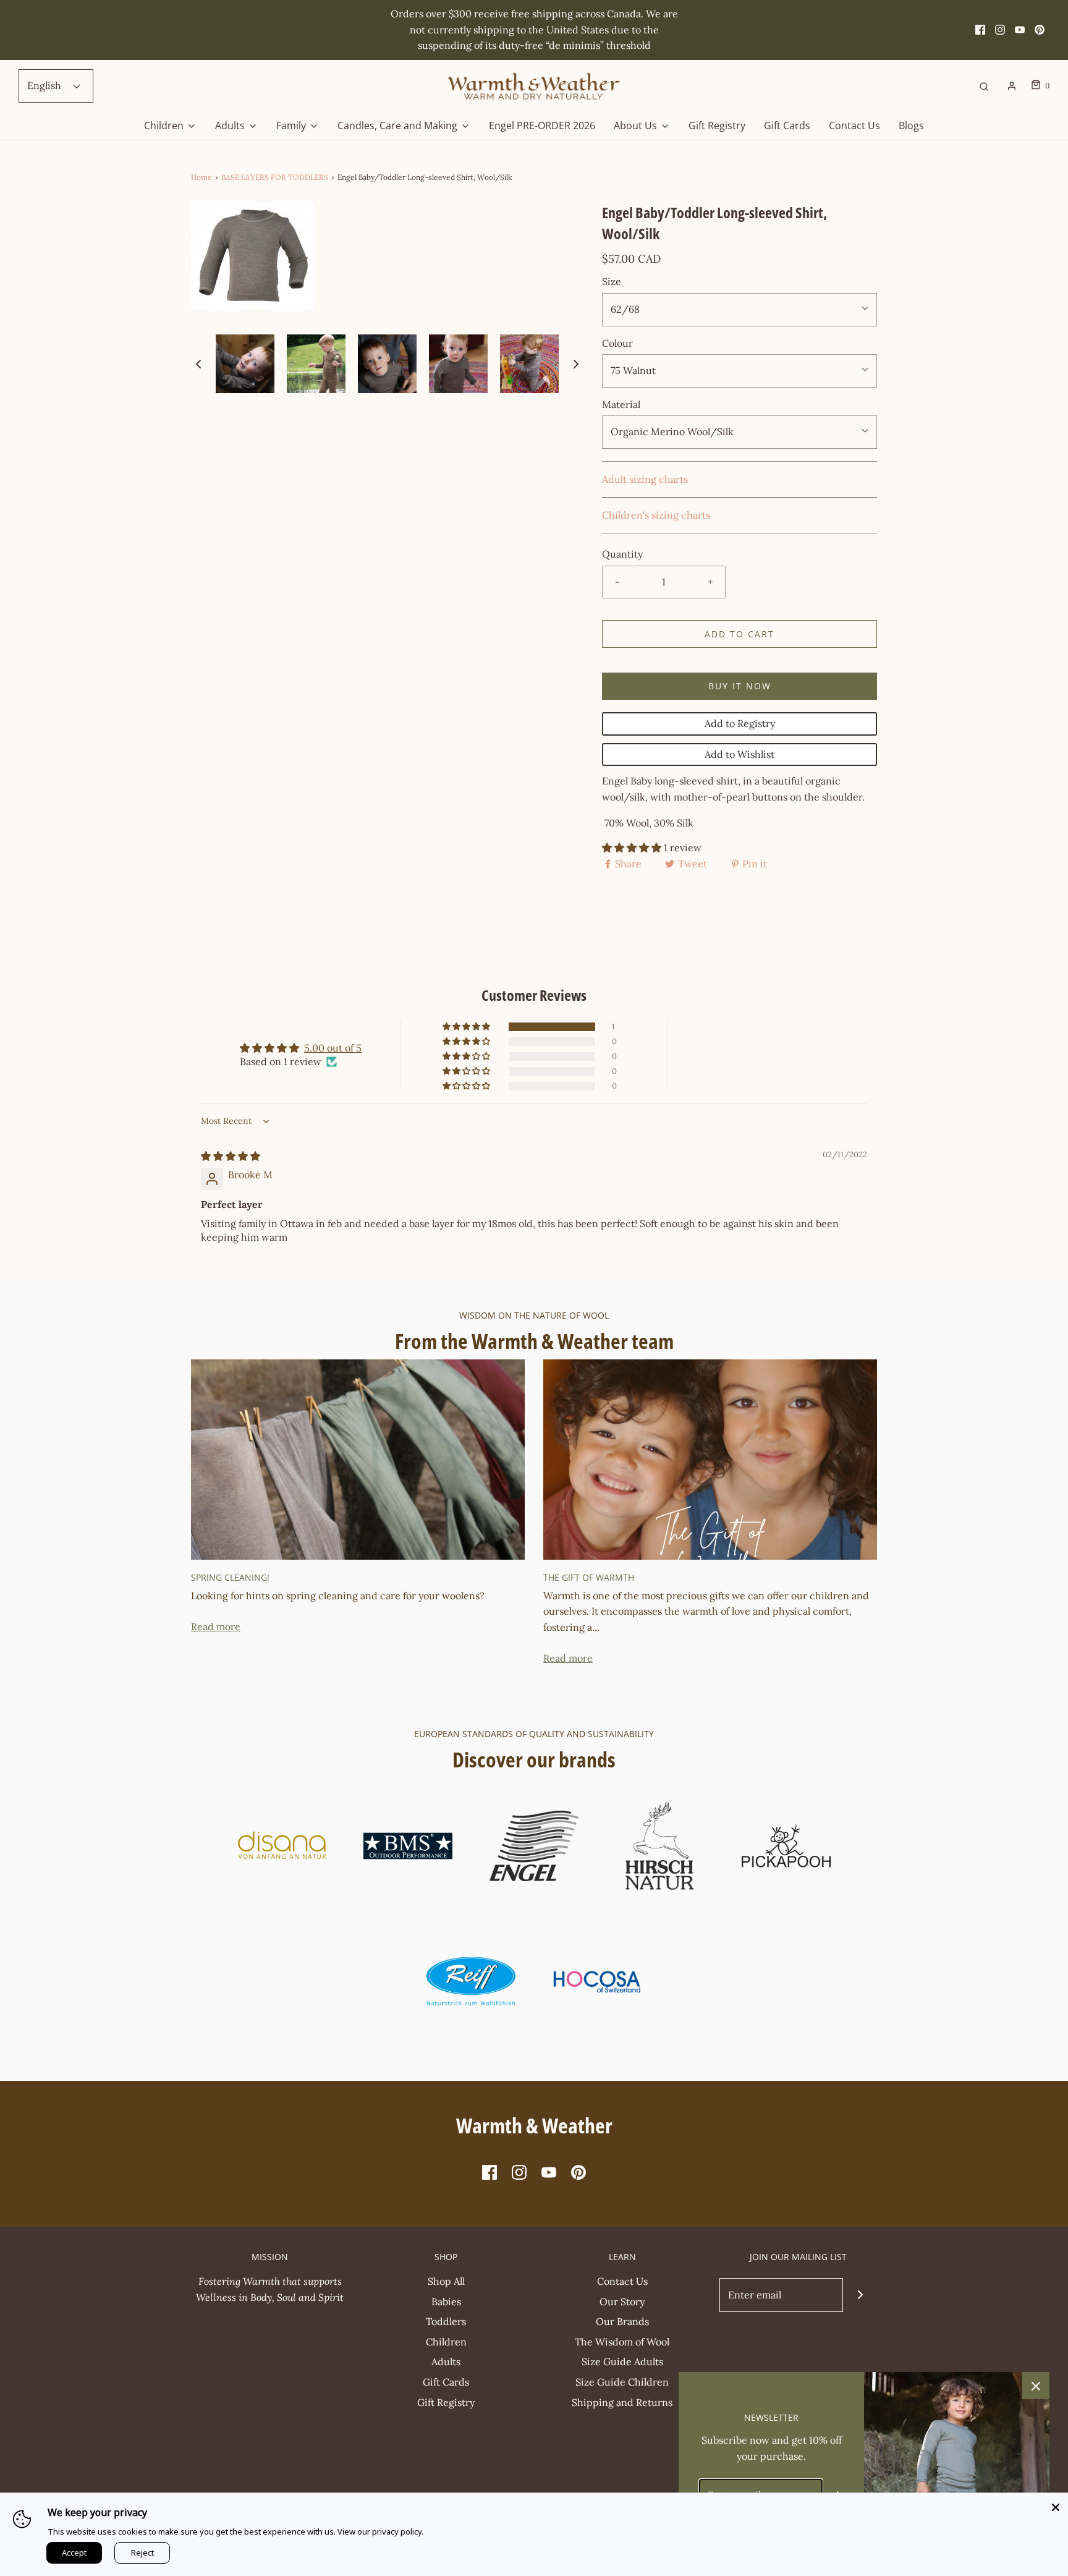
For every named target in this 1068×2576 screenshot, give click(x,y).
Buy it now (740, 686)
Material (621, 404)
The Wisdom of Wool (622, 2342)
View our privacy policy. (380, 2531)
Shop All (446, 2281)
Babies (446, 2302)
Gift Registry (717, 125)
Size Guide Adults (622, 2361)
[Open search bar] (984, 86)
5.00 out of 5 (333, 1048)
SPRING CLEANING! (230, 1577)
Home (201, 177)
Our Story (622, 2302)
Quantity (622, 554)
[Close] (1056, 2505)
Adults (446, 2361)
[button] (198, 363)
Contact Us (854, 125)
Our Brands (622, 2321)
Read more (216, 1626)
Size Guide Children (622, 2382)
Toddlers (446, 2321)
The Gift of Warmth (589, 1577)
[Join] (860, 2295)
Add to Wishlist (740, 754)
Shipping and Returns (622, 2402)
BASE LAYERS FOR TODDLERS (275, 177)
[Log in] (1012, 86)
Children (446, 2342)
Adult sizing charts (645, 479)
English (45, 85)
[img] (231, 1156)
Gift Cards (787, 125)
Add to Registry (740, 723)
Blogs (911, 125)
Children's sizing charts (656, 515)
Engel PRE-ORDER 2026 (542, 125)
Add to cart (740, 634)
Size (612, 281)
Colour (617, 343)
